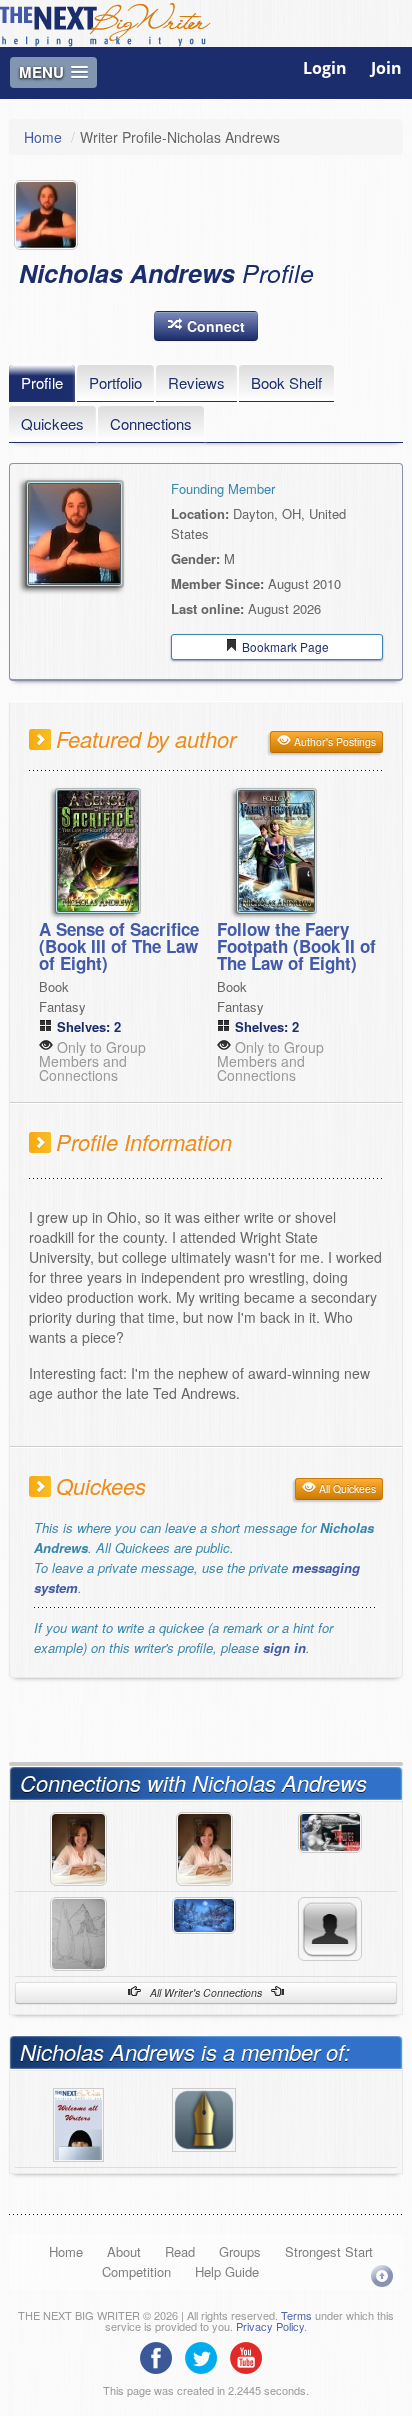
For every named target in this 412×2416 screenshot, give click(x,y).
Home (43, 137)
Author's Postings (333, 741)
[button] (206, 326)
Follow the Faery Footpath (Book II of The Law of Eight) (296, 946)
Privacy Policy (270, 2326)
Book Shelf (286, 382)
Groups (240, 2251)
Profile (42, 382)
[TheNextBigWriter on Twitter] (206, 2355)
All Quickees (346, 1488)
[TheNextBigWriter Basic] (204, 2117)
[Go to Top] (382, 2275)
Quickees (52, 423)
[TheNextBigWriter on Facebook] (161, 2355)
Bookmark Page (284, 646)
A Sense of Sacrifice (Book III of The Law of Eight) (119, 946)
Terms (296, 2315)
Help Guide (227, 2271)
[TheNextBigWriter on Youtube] (251, 2355)
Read (180, 2251)
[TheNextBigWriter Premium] (78, 2122)
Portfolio (115, 382)
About (124, 2251)
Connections (151, 423)
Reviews (196, 382)
